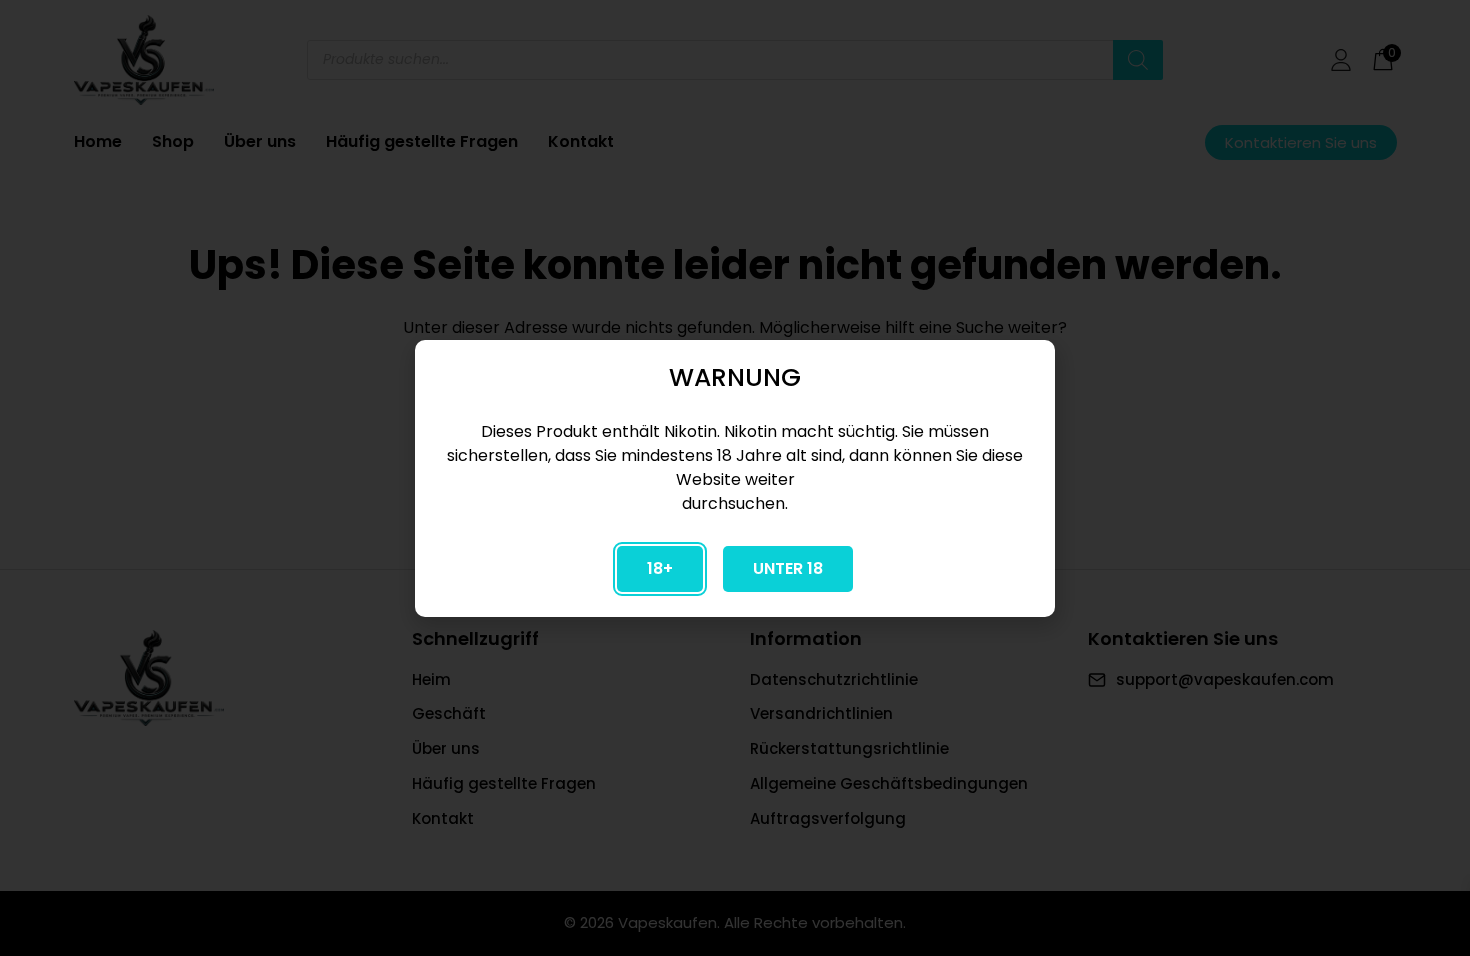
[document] (735, 478)
